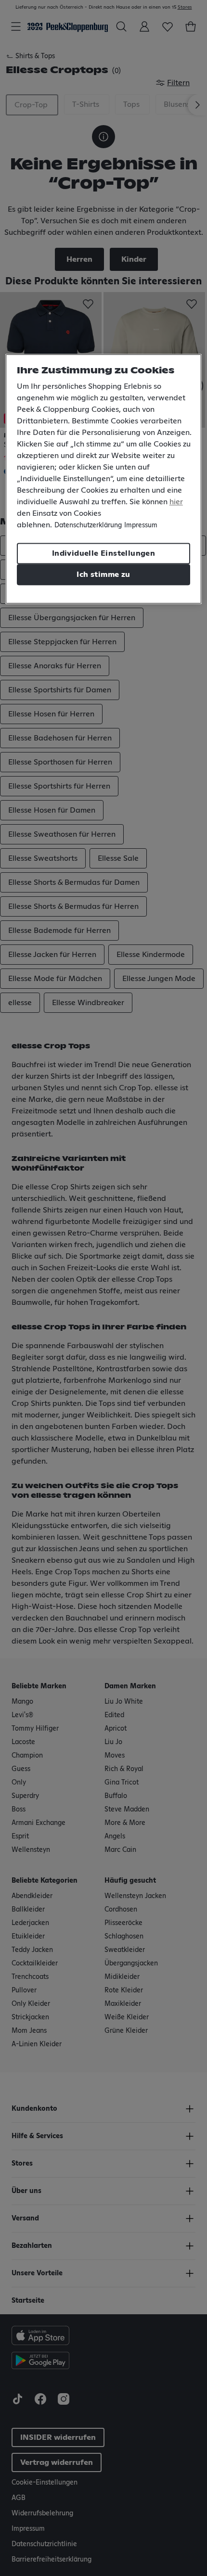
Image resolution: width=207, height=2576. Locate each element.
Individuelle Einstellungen (103, 553)
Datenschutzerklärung (88, 525)
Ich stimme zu (103, 574)
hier (176, 502)
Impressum (141, 525)
